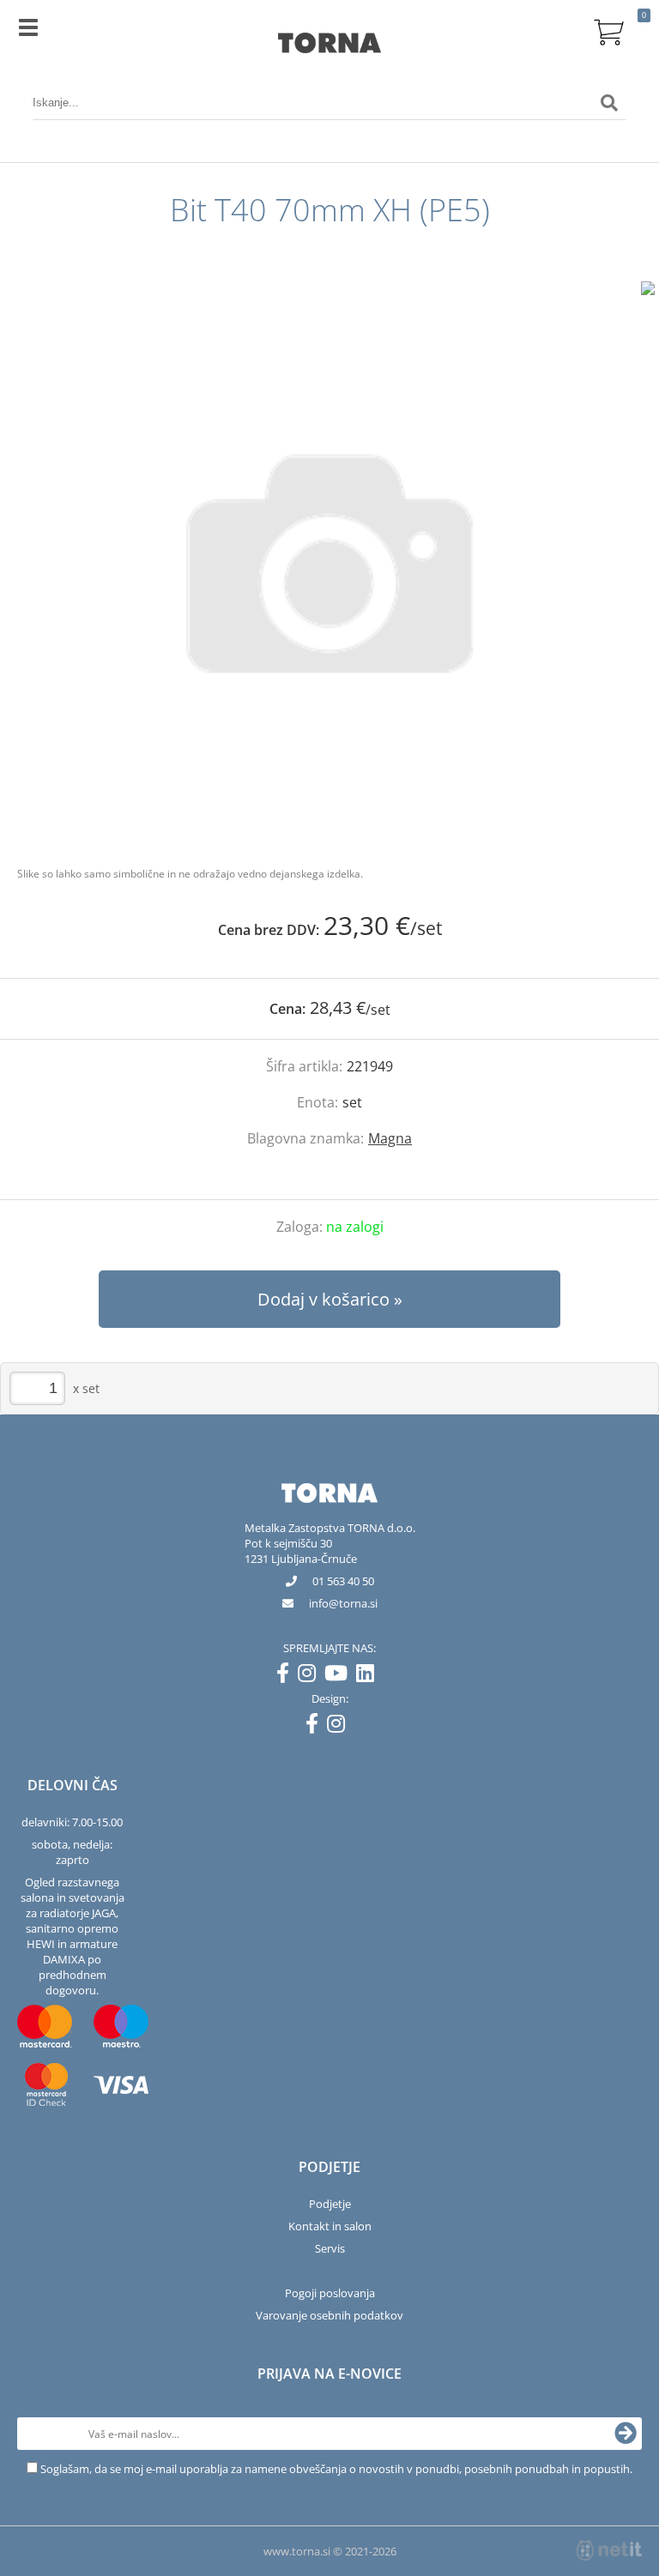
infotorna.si (343, 1603)
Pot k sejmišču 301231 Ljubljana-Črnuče (301, 1551)
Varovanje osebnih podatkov (329, 2315)
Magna (390, 1138)
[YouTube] (340, 1676)
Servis (330, 2248)
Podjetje (330, 2204)
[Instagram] (311, 1676)
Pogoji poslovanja (330, 2293)
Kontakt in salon (330, 2226)
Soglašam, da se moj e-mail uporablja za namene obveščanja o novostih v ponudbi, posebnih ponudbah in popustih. (336, 2469)
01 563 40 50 (343, 1581)
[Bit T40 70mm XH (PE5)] (329, 564)
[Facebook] (287, 1676)
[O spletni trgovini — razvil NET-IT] (609, 2550)
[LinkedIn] (369, 1676)
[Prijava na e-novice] (626, 2434)
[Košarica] (609, 30)
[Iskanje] (609, 103)
